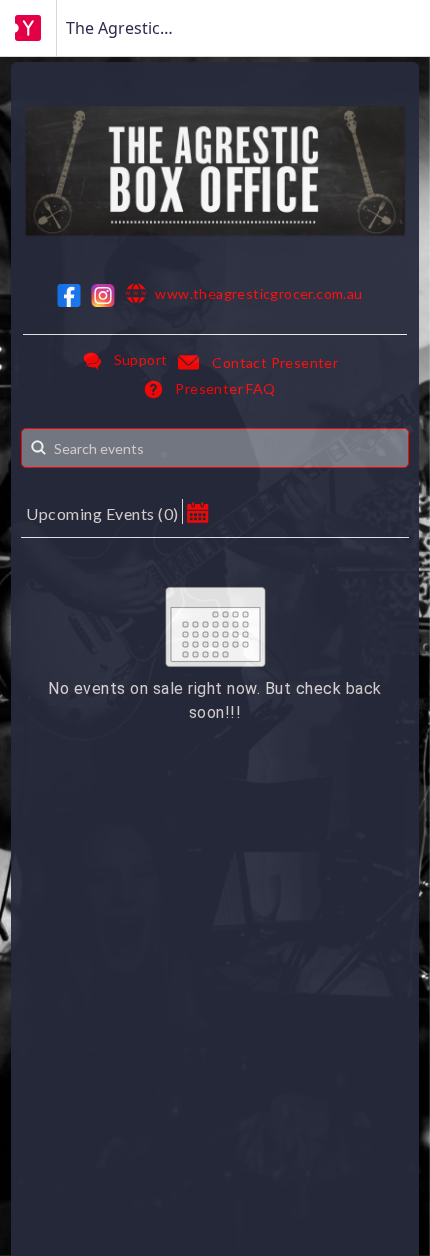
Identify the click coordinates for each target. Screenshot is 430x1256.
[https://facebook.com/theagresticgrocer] (69, 295)
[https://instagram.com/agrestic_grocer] (103, 295)
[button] (197, 511)
